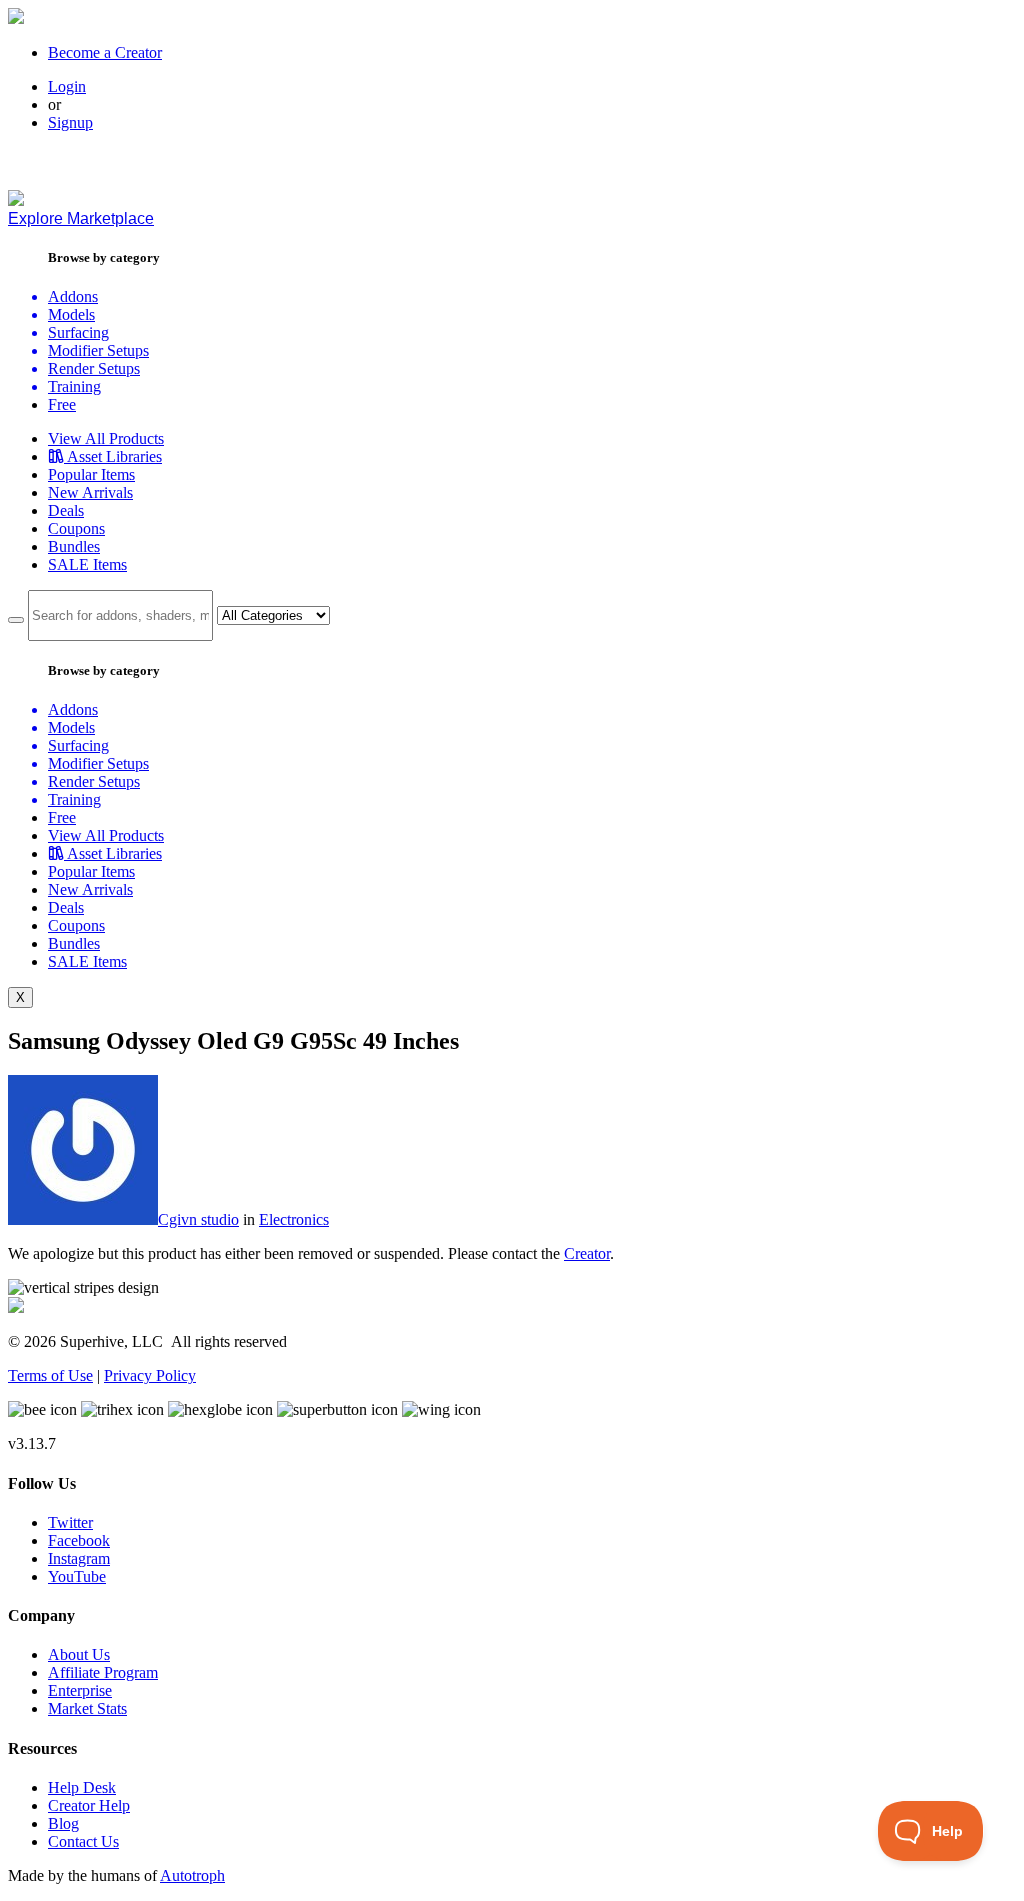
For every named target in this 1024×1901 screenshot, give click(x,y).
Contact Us (83, 1841)
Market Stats (87, 1708)
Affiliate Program (103, 1672)
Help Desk (82, 1787)
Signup (70, 122)
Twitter (70, 1522)
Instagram (79, 1558)
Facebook (79, 1540)
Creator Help (89, 1805)
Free (62, 404)
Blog (63, 1823)
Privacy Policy (150, 1375)
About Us (79, 1654)
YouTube (77, 1576)
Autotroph (192, 1875)
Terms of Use (50, 1375)
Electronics (294, 1219)
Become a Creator (105, 52)
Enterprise (80, 1690)
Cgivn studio (198, 1219)
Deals (66, 510)
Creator (587, 1253)
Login (67, 86)
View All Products (106, 438)
